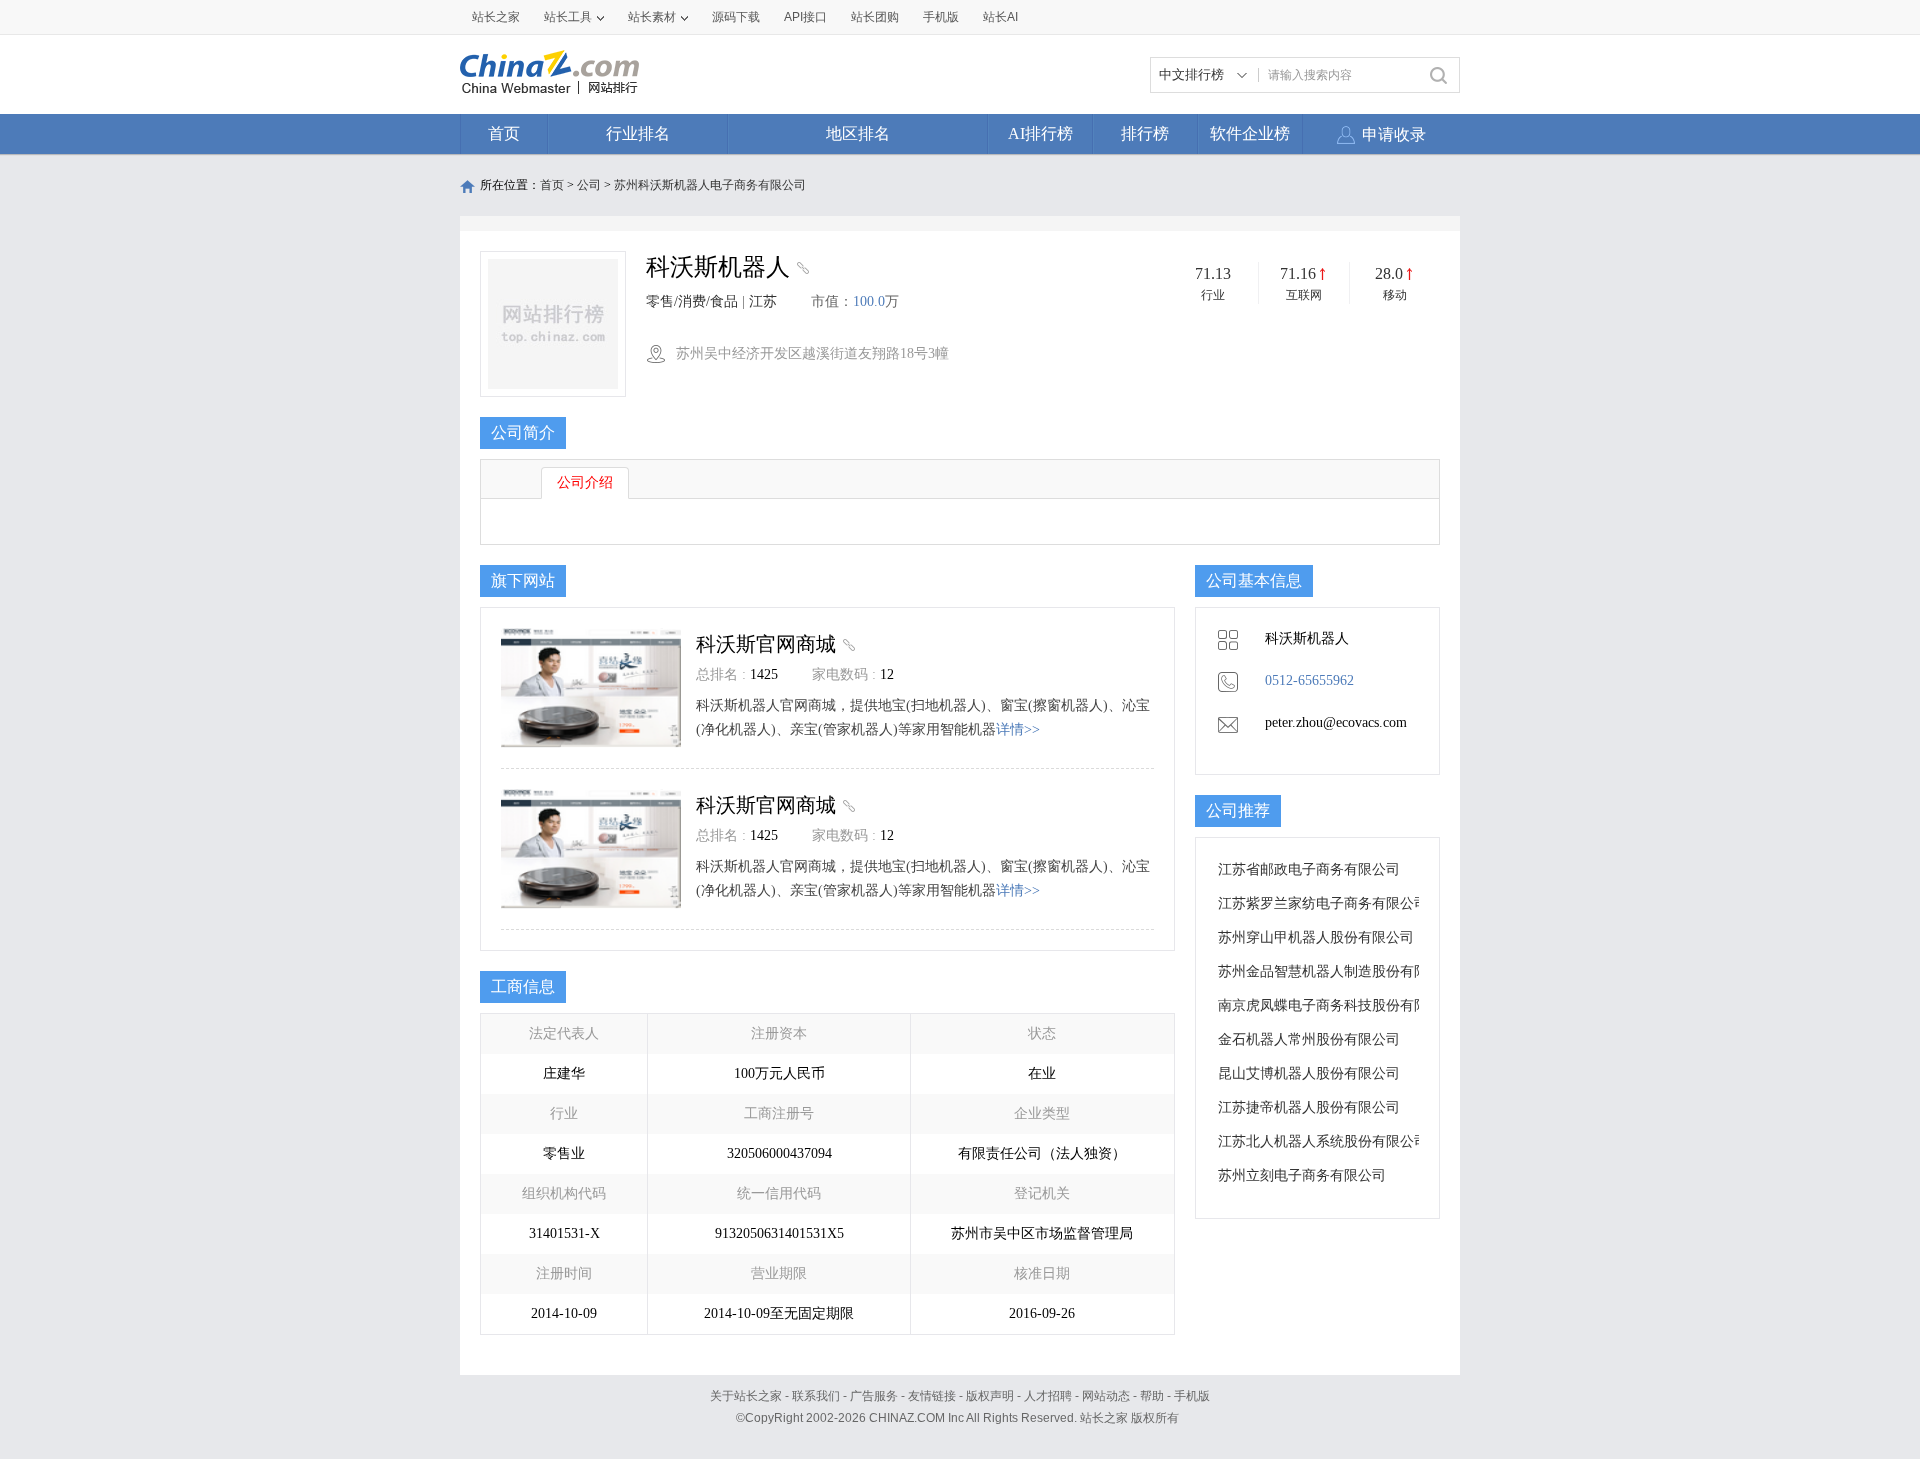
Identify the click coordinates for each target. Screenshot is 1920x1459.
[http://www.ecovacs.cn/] (800, 270)
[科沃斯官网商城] (846, 644)
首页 (504, 133)
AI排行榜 (1040, 133)
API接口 (805, 17)
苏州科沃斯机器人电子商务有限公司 (710, 185)
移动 (1395, 295)
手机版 (1192, 1396)
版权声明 (990, 1396)
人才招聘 (1048, 1396)
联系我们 (816, 1396)
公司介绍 (585, 482)
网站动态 (1106, 1396)
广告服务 (874, 1396)
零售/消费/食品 (692, 301)
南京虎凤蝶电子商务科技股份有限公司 (1337, 1005)
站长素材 (652, 17)
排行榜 (1145, 133)
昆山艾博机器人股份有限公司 (1309, 1073)
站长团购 (875, 17)
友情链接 (932, 1396)
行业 (1213, 295)
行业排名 (638, 133)
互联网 (1304, 295)
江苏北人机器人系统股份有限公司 (1323, 1141)
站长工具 (568, 17)
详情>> (1018, 729)
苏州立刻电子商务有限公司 (1302, 1175)
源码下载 (736, 17)
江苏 (763, 301)
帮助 (1152, 1396)
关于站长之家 (746, 1396)
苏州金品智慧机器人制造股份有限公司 (1337, 971)
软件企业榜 (1250, 133)
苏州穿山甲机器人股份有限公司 (1316, 937)
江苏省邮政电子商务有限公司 (1309, 869)
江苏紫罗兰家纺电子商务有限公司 (1323, 903)
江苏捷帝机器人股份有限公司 (1309, 1107)
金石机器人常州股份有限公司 (1309, 1039)
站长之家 (496, 17)
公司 (589, 185)
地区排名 (858, 133)
